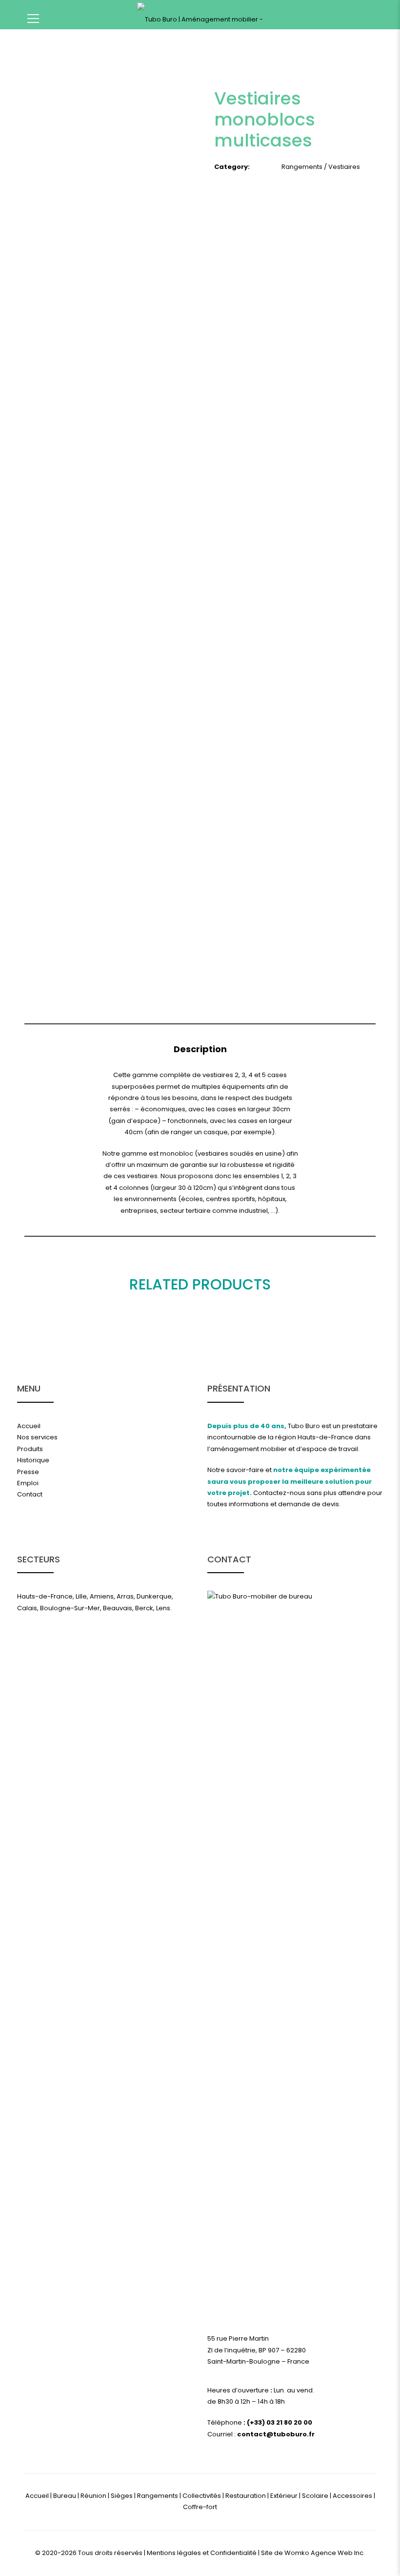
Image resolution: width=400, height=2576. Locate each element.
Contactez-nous (279, 1493)
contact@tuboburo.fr (276, 2434)
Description (200, 1049)
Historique (33, 1460)
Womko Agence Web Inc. (325, 2553)
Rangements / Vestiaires (321, 167)
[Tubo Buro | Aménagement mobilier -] (200, 17)
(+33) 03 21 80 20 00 (279, 2422)
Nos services (37, 1437)
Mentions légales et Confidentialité (202, 2553)
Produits (30, 1449)
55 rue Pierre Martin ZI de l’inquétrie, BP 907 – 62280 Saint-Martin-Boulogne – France (258, 2350)
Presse (28, 1472)
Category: (232, 167)
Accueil (29, 1426)
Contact (30, 1494)
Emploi (28, 1483)
